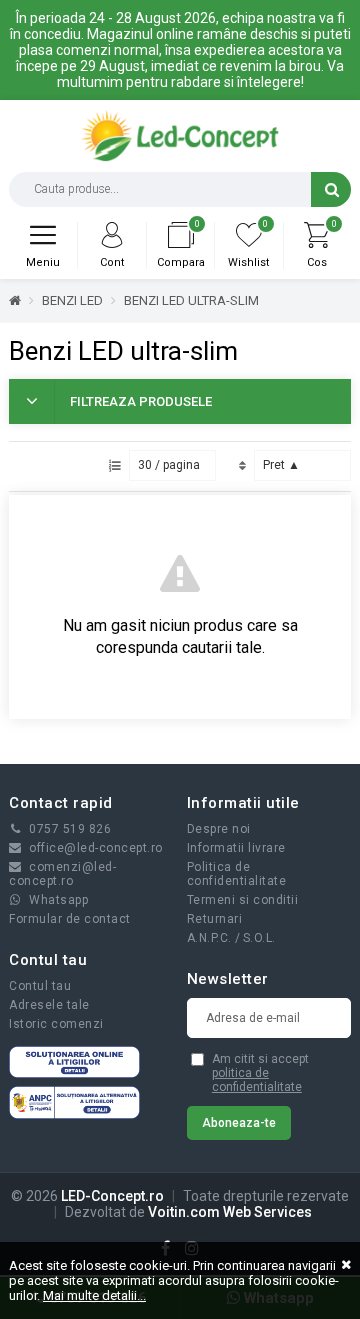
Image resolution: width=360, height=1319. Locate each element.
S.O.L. (259, 938)
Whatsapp (58, 900)
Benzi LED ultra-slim (191, 300)
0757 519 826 (70, 829)
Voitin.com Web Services (230, 1212)
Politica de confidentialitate (237, 874)
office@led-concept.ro (96, 848)
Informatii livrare (236, 848)
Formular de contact (70, 919)
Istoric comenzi (56, 1024)
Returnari (215, 919)
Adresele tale (49, 1005)
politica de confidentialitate (257, 1080)
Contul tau (40, 986)
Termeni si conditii (243, 900)
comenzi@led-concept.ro (62, 874)
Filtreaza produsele (141, 401)
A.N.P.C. (209, 938)
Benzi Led (72, 300)
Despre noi (219, 829)
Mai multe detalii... (94, 1295)
